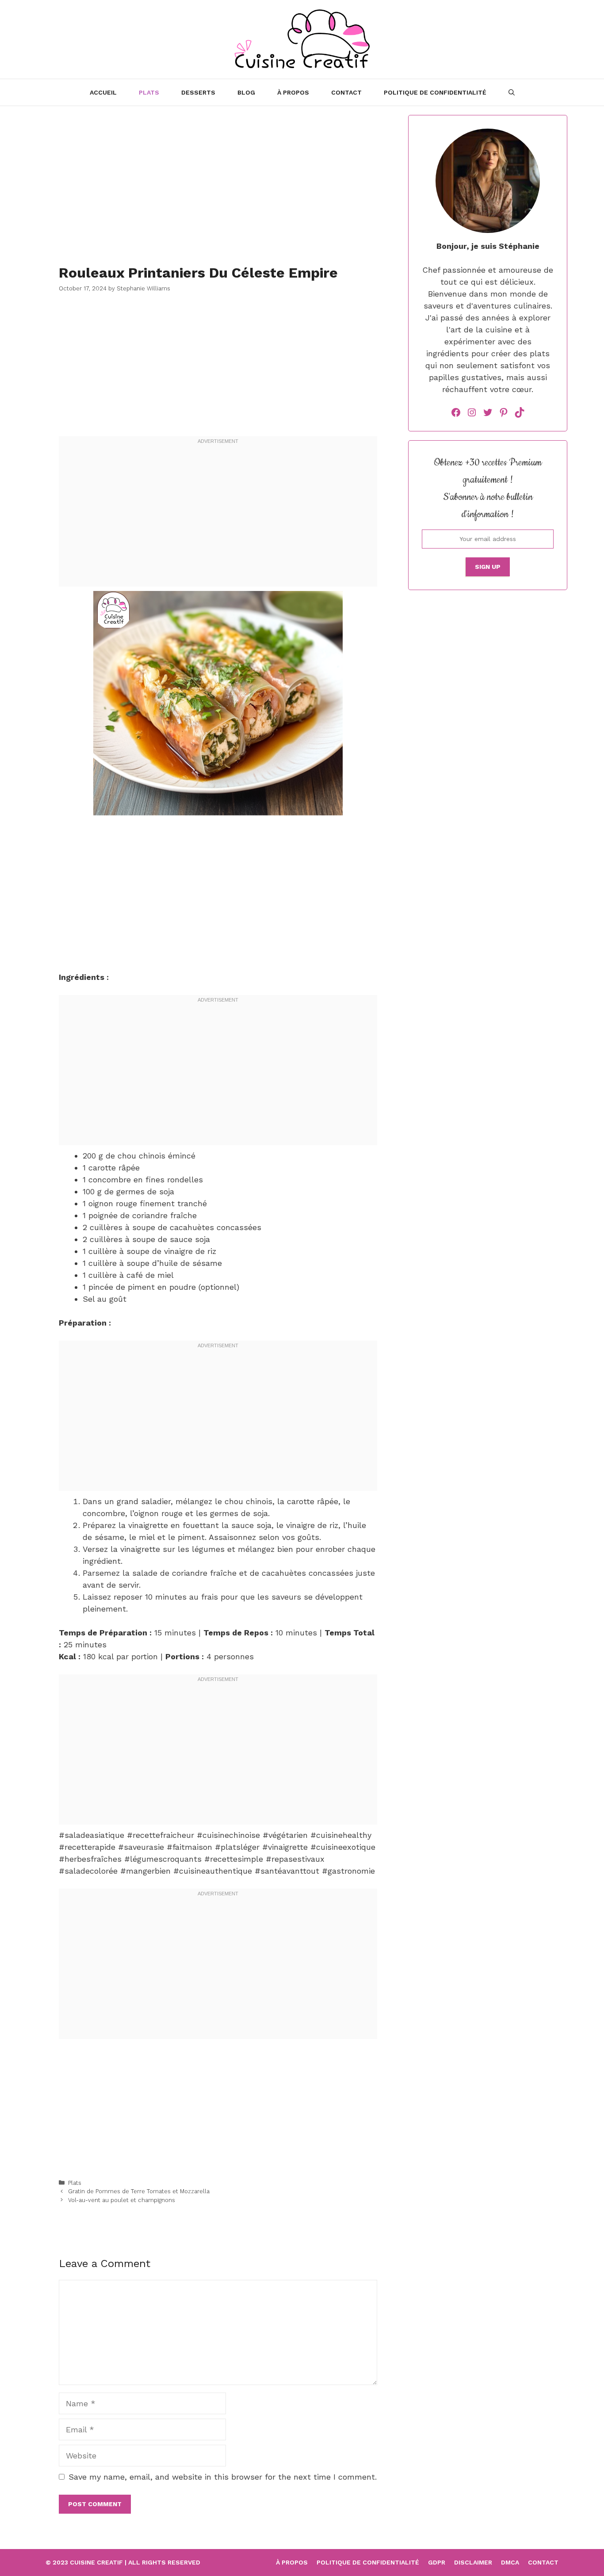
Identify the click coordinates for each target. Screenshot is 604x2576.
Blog (246, 92)
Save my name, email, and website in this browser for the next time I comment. (223, 2477)
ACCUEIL (103, 92)
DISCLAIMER (473, 2562)
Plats (149, 92)
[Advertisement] (218, 177)
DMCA (510, 2562)
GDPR (437, 2562)
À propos (293, 92)
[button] (512, 92)
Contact (543, 2562)
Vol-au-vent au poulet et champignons (122, 2200)
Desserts (198, 92)
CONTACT (346, 92)
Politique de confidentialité (435, 92)
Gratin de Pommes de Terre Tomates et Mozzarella (139, 2191)
